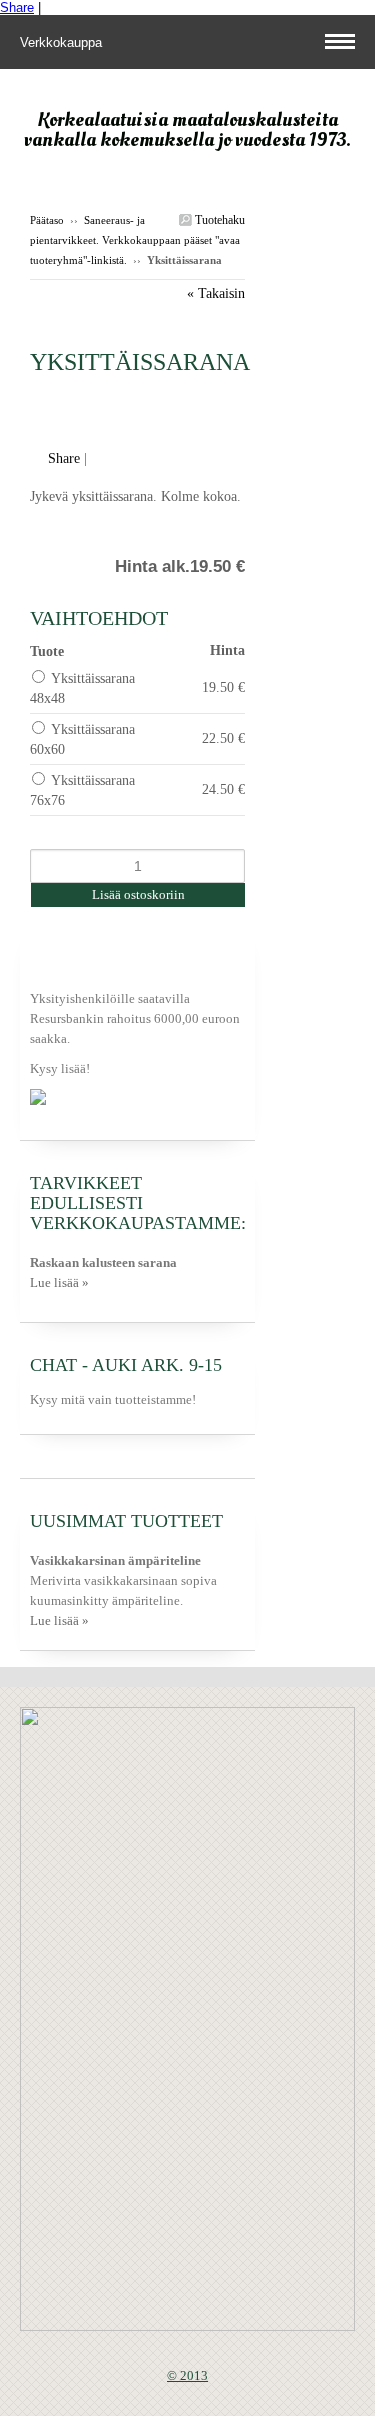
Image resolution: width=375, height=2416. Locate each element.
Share (17, 7)
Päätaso (47, 220)
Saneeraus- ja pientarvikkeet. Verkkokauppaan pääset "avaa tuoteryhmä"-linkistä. (135, 240)
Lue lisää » (59, 1282)
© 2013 (187, 2375)
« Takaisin (216, 293)
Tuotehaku (218, 220)
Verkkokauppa (63, 42)
